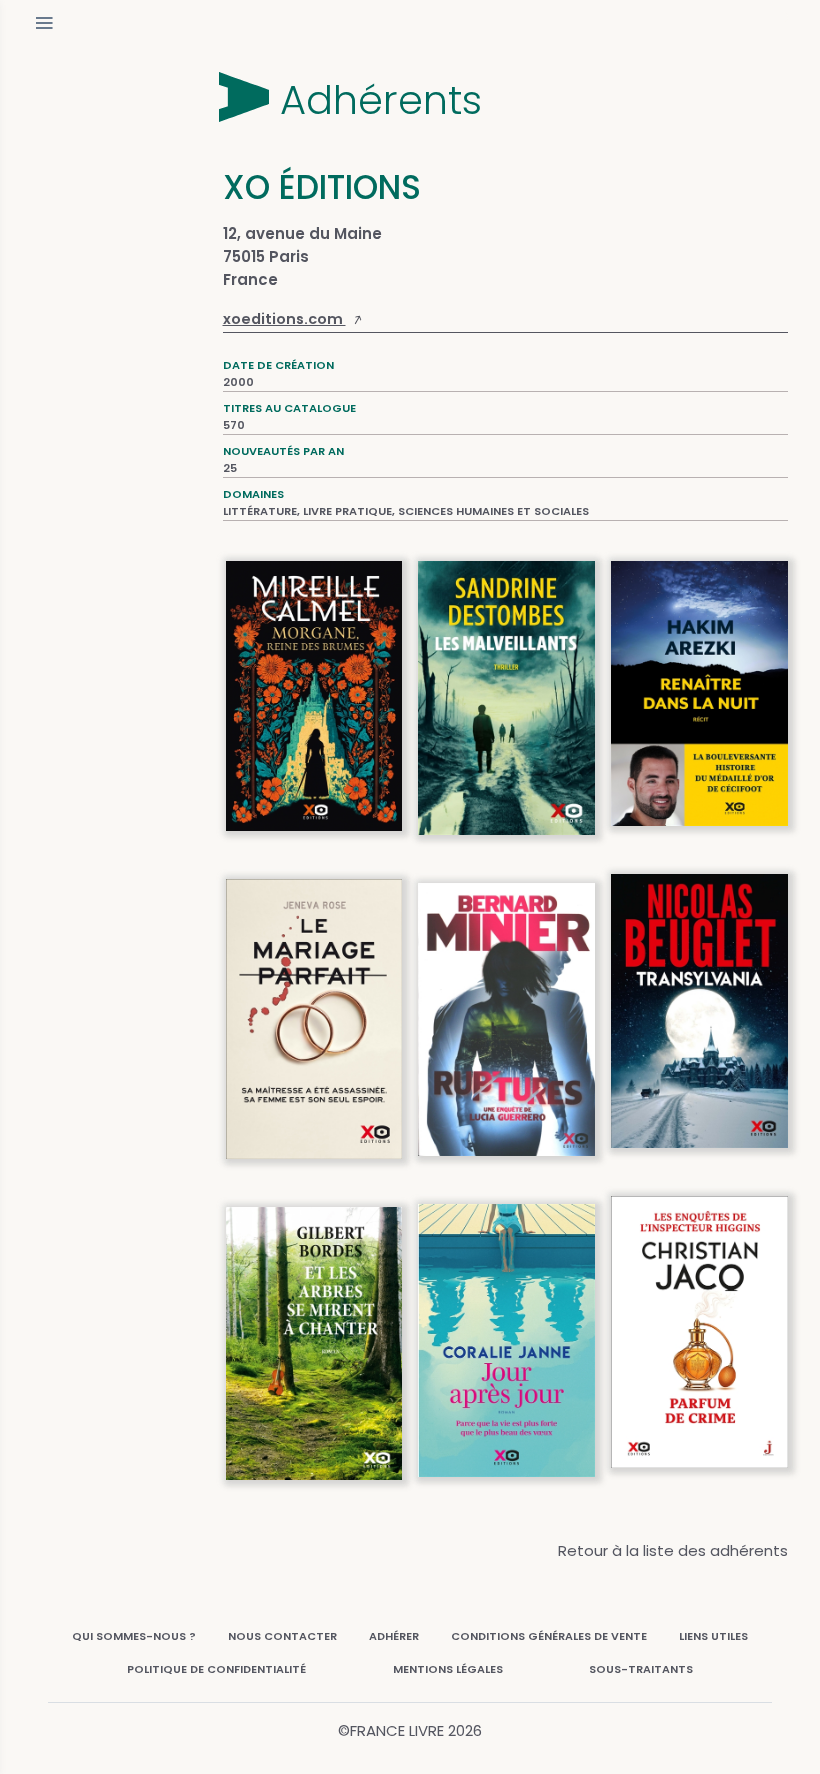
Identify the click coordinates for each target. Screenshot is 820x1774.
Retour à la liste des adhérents (673, 1550)
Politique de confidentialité (216, 1669)
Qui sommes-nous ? (134, 1636)
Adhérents (381, 100)
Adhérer (394, 1636)
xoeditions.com (284, 319)
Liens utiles (713, 1636)
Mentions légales (448, 1669)
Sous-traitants (641, 1669)
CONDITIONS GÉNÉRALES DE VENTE (549, 1636)
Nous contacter (282, 1636)
